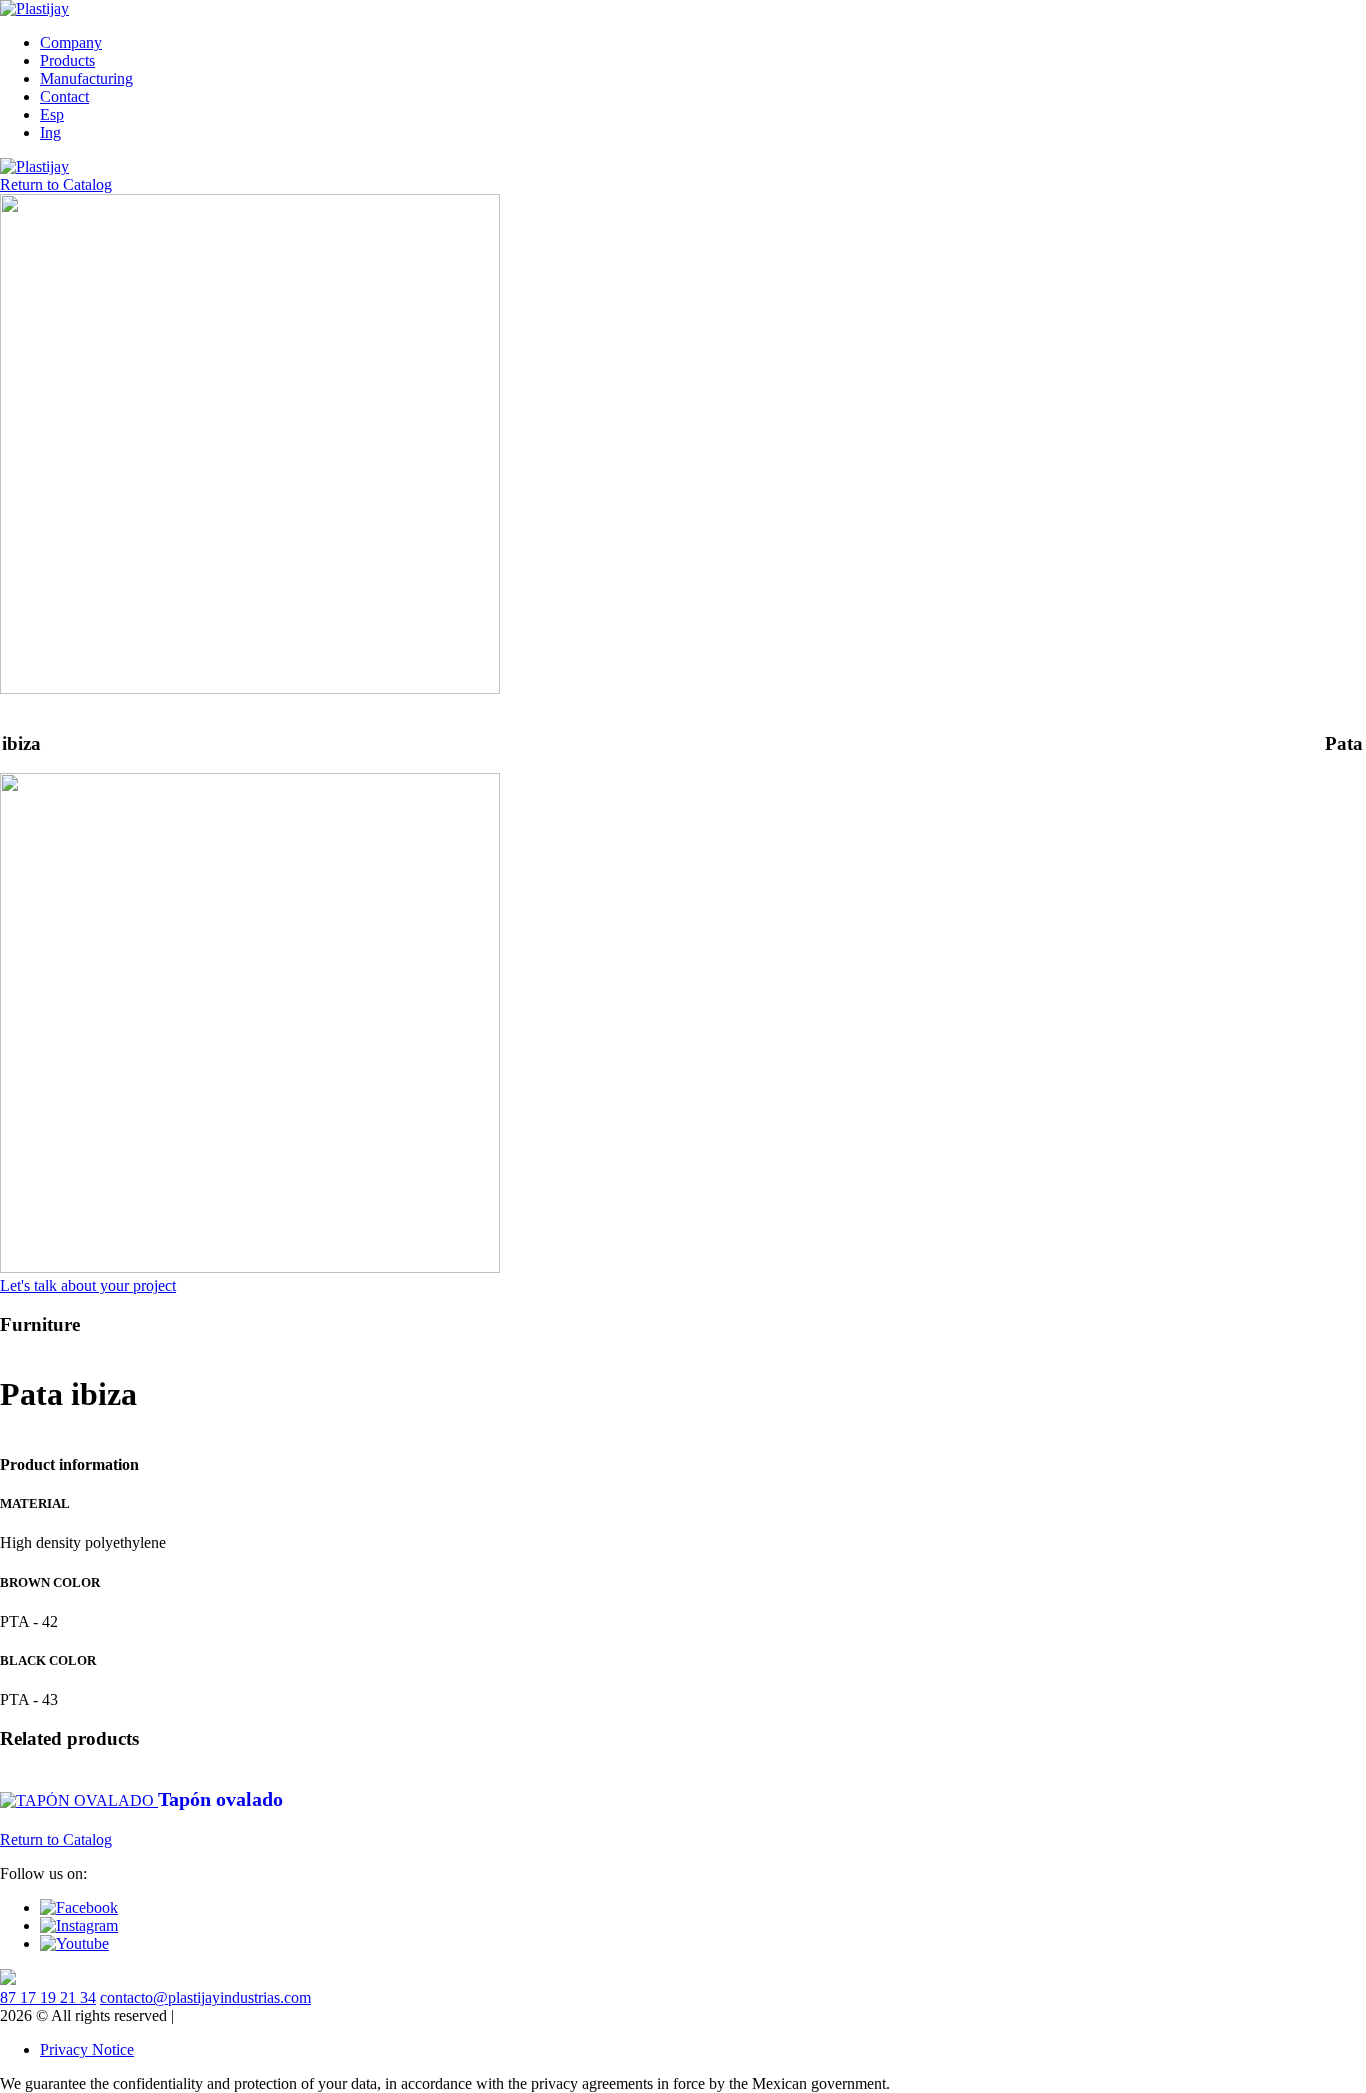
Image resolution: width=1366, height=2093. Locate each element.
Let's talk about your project (88, 1285)
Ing (50, 132)
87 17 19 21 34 (48, 1997)
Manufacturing (86, 78)
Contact (64, 96)
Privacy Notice (87, 2049)
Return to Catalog (56, 184)
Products (67, 60)
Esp (52, 114)
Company (71, 42)
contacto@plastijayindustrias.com (205, 1997)
